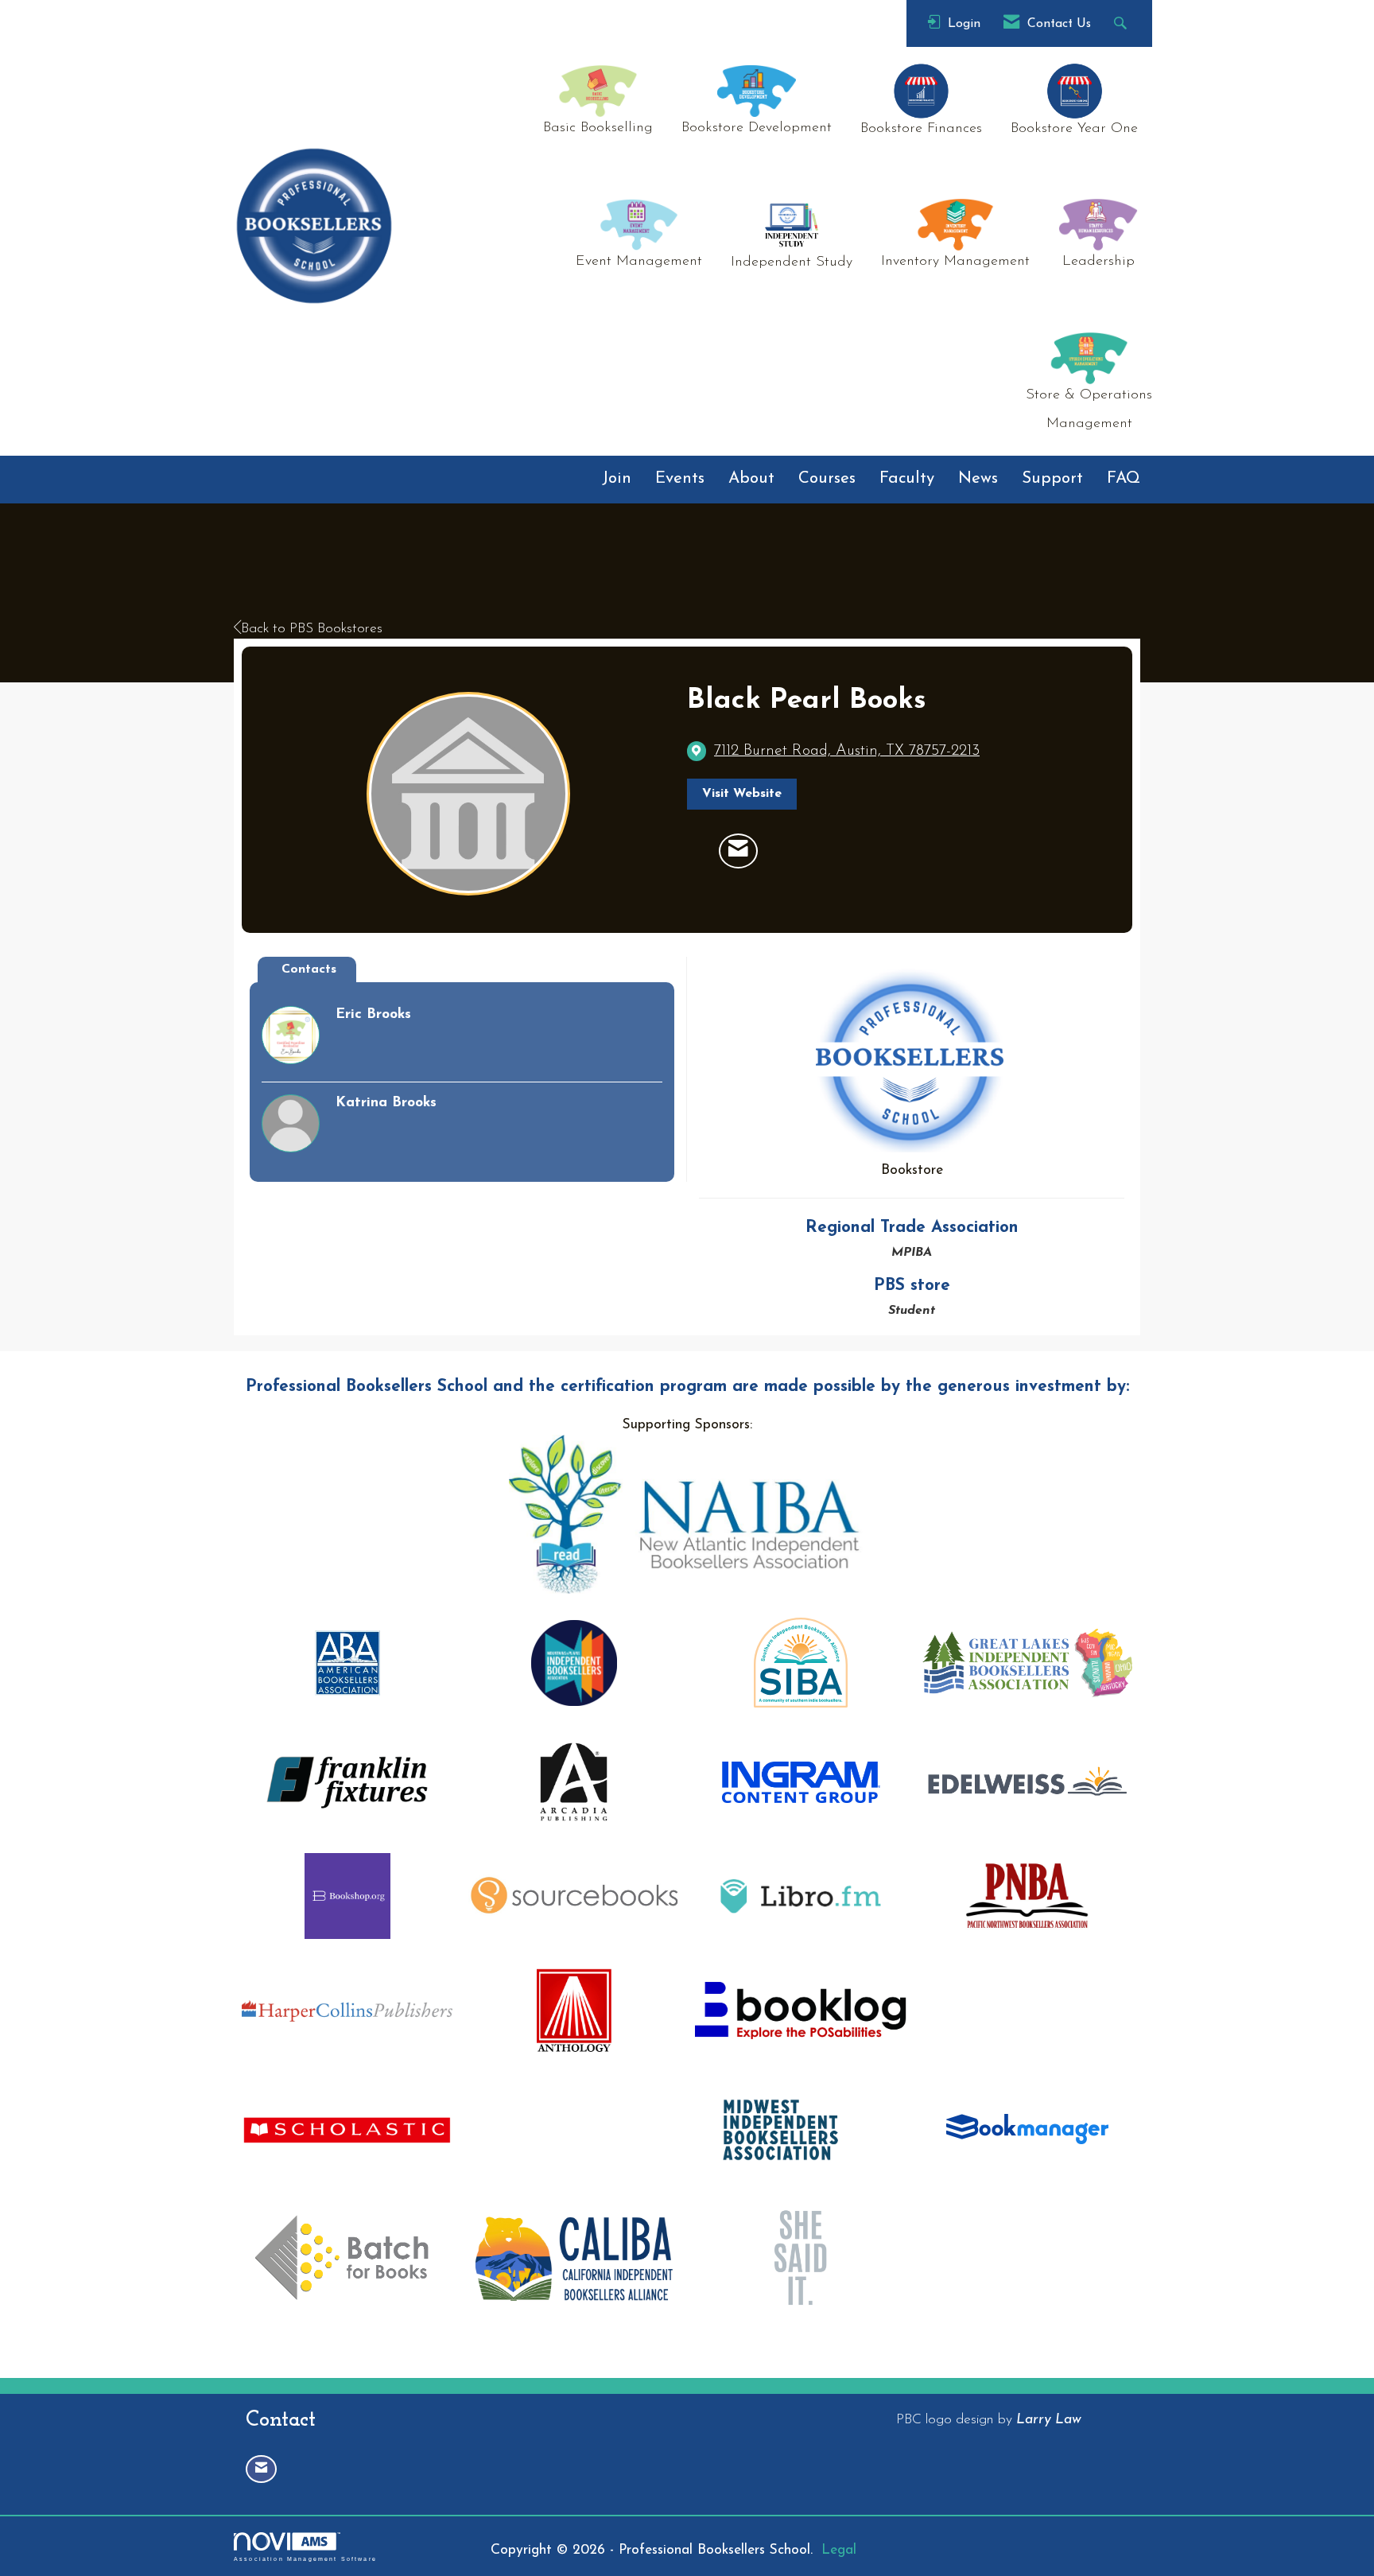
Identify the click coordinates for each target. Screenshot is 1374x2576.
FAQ (1124, 479)
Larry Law (1049, 2420)
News (978, 479)
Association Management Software (305, 2559)
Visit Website (742, 794)
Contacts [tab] (309, 969)
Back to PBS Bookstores (312, 629)
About (751, 479)
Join (617, 479)
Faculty (907, 479)
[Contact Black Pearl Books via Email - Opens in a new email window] (738, 851)
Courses (827, 479)
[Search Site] (1122, 23)
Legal (839, 2550)
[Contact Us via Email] (261, 2469)
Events (680, 479)
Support (1052, 479)
